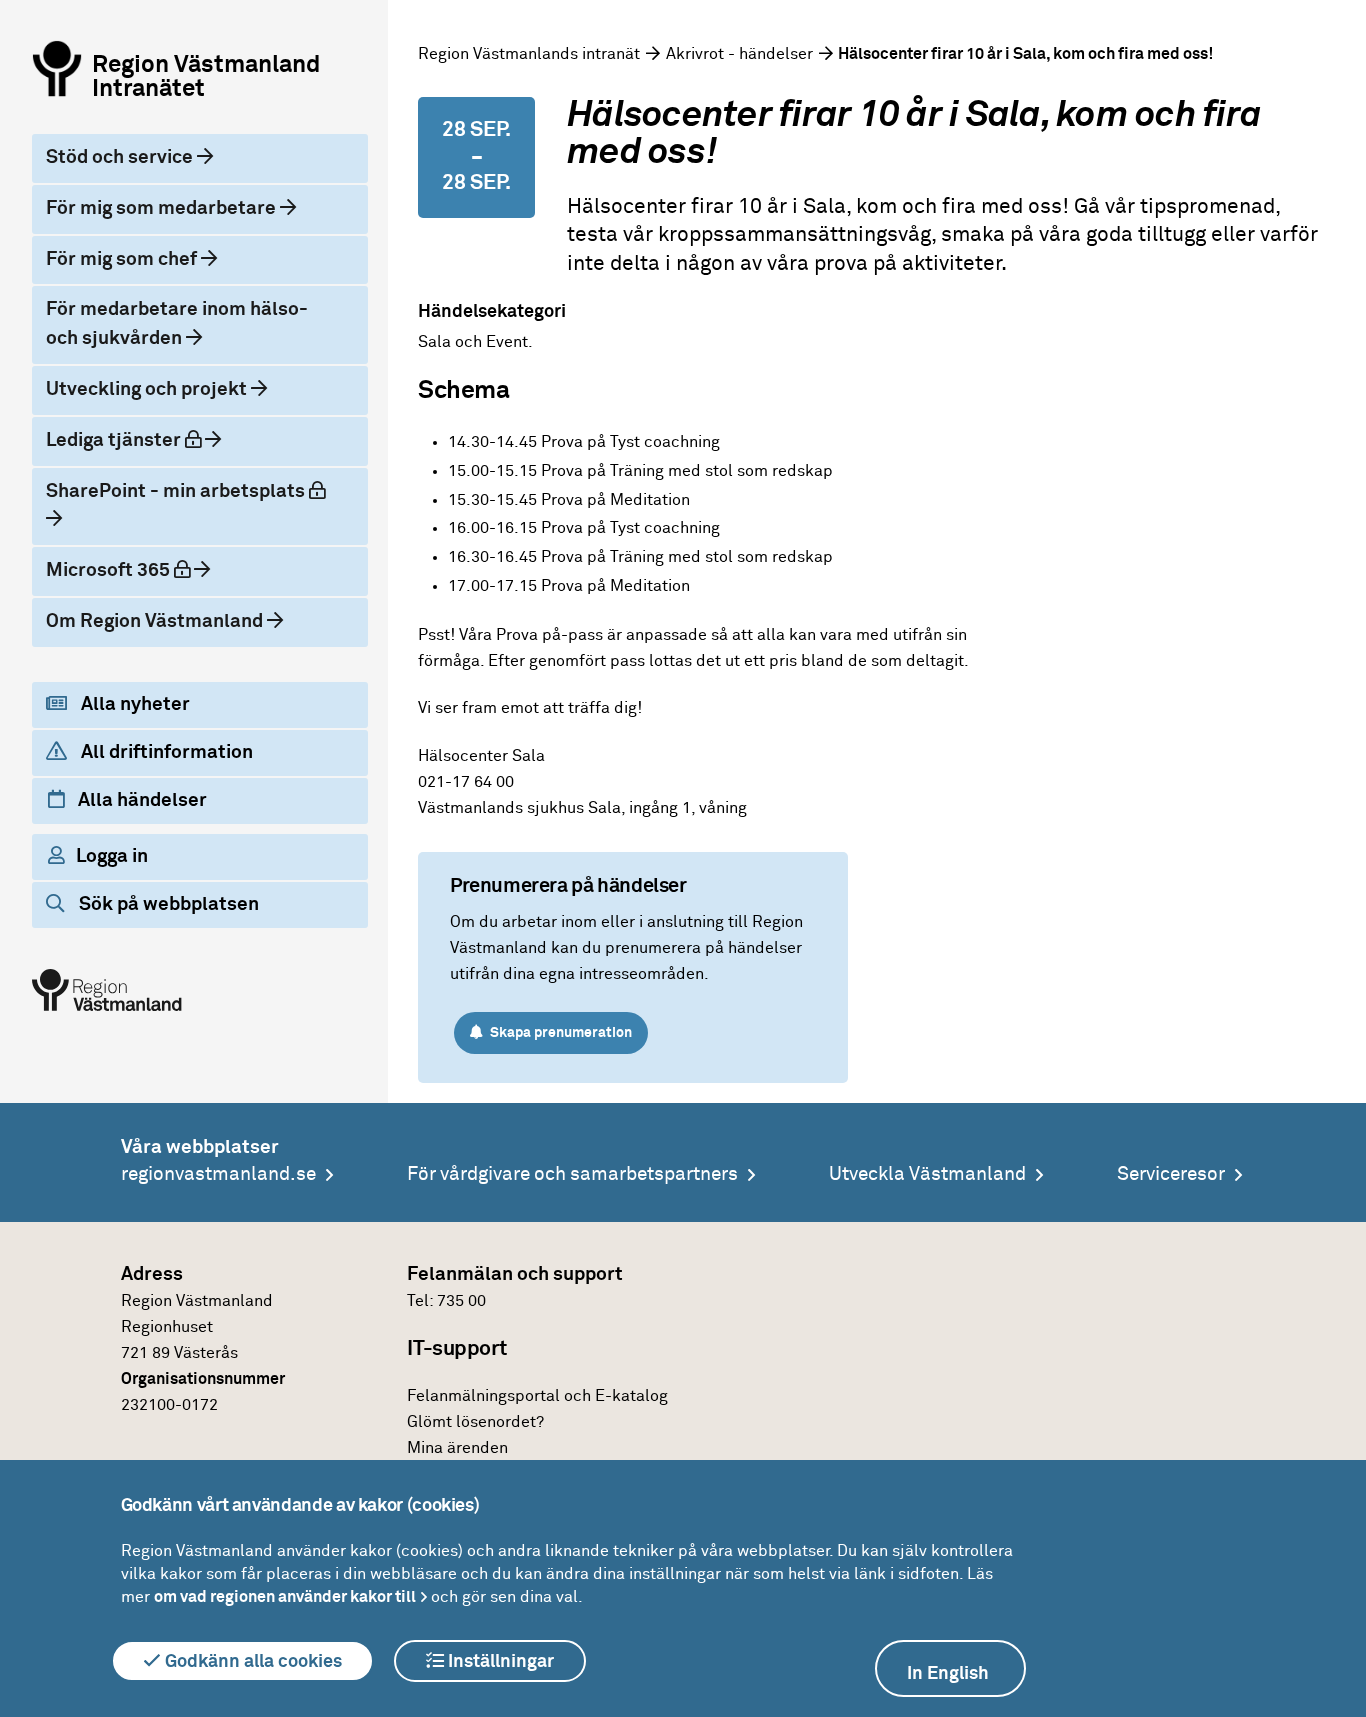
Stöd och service (121, 157)
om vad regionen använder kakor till (285, 1597)
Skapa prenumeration (559, 1033)
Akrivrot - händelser (739, 54)
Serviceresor (1171, 1174)
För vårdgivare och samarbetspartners (572, 1174)
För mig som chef (123, 259)
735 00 (461, 1301)
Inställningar (499, 1662)
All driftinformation (165, 752)
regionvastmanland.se (218, 1174)
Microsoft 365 (135, 570)
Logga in (112, 856)
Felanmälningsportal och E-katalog (537, 1396)
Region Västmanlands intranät (529, 54)
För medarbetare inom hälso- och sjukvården (177, 324)
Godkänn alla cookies (251, 1662)
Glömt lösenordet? (475, 1422)
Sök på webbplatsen (167, 904)
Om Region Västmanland (156, 621)
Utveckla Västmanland (927, 1174)
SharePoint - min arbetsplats (191, 491)
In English (948, 1674)
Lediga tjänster (140, 440)
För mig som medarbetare (163, 208)
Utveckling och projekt (148, 389)
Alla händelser (140, 800)
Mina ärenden (457, 1448)
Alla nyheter (133, 704)
